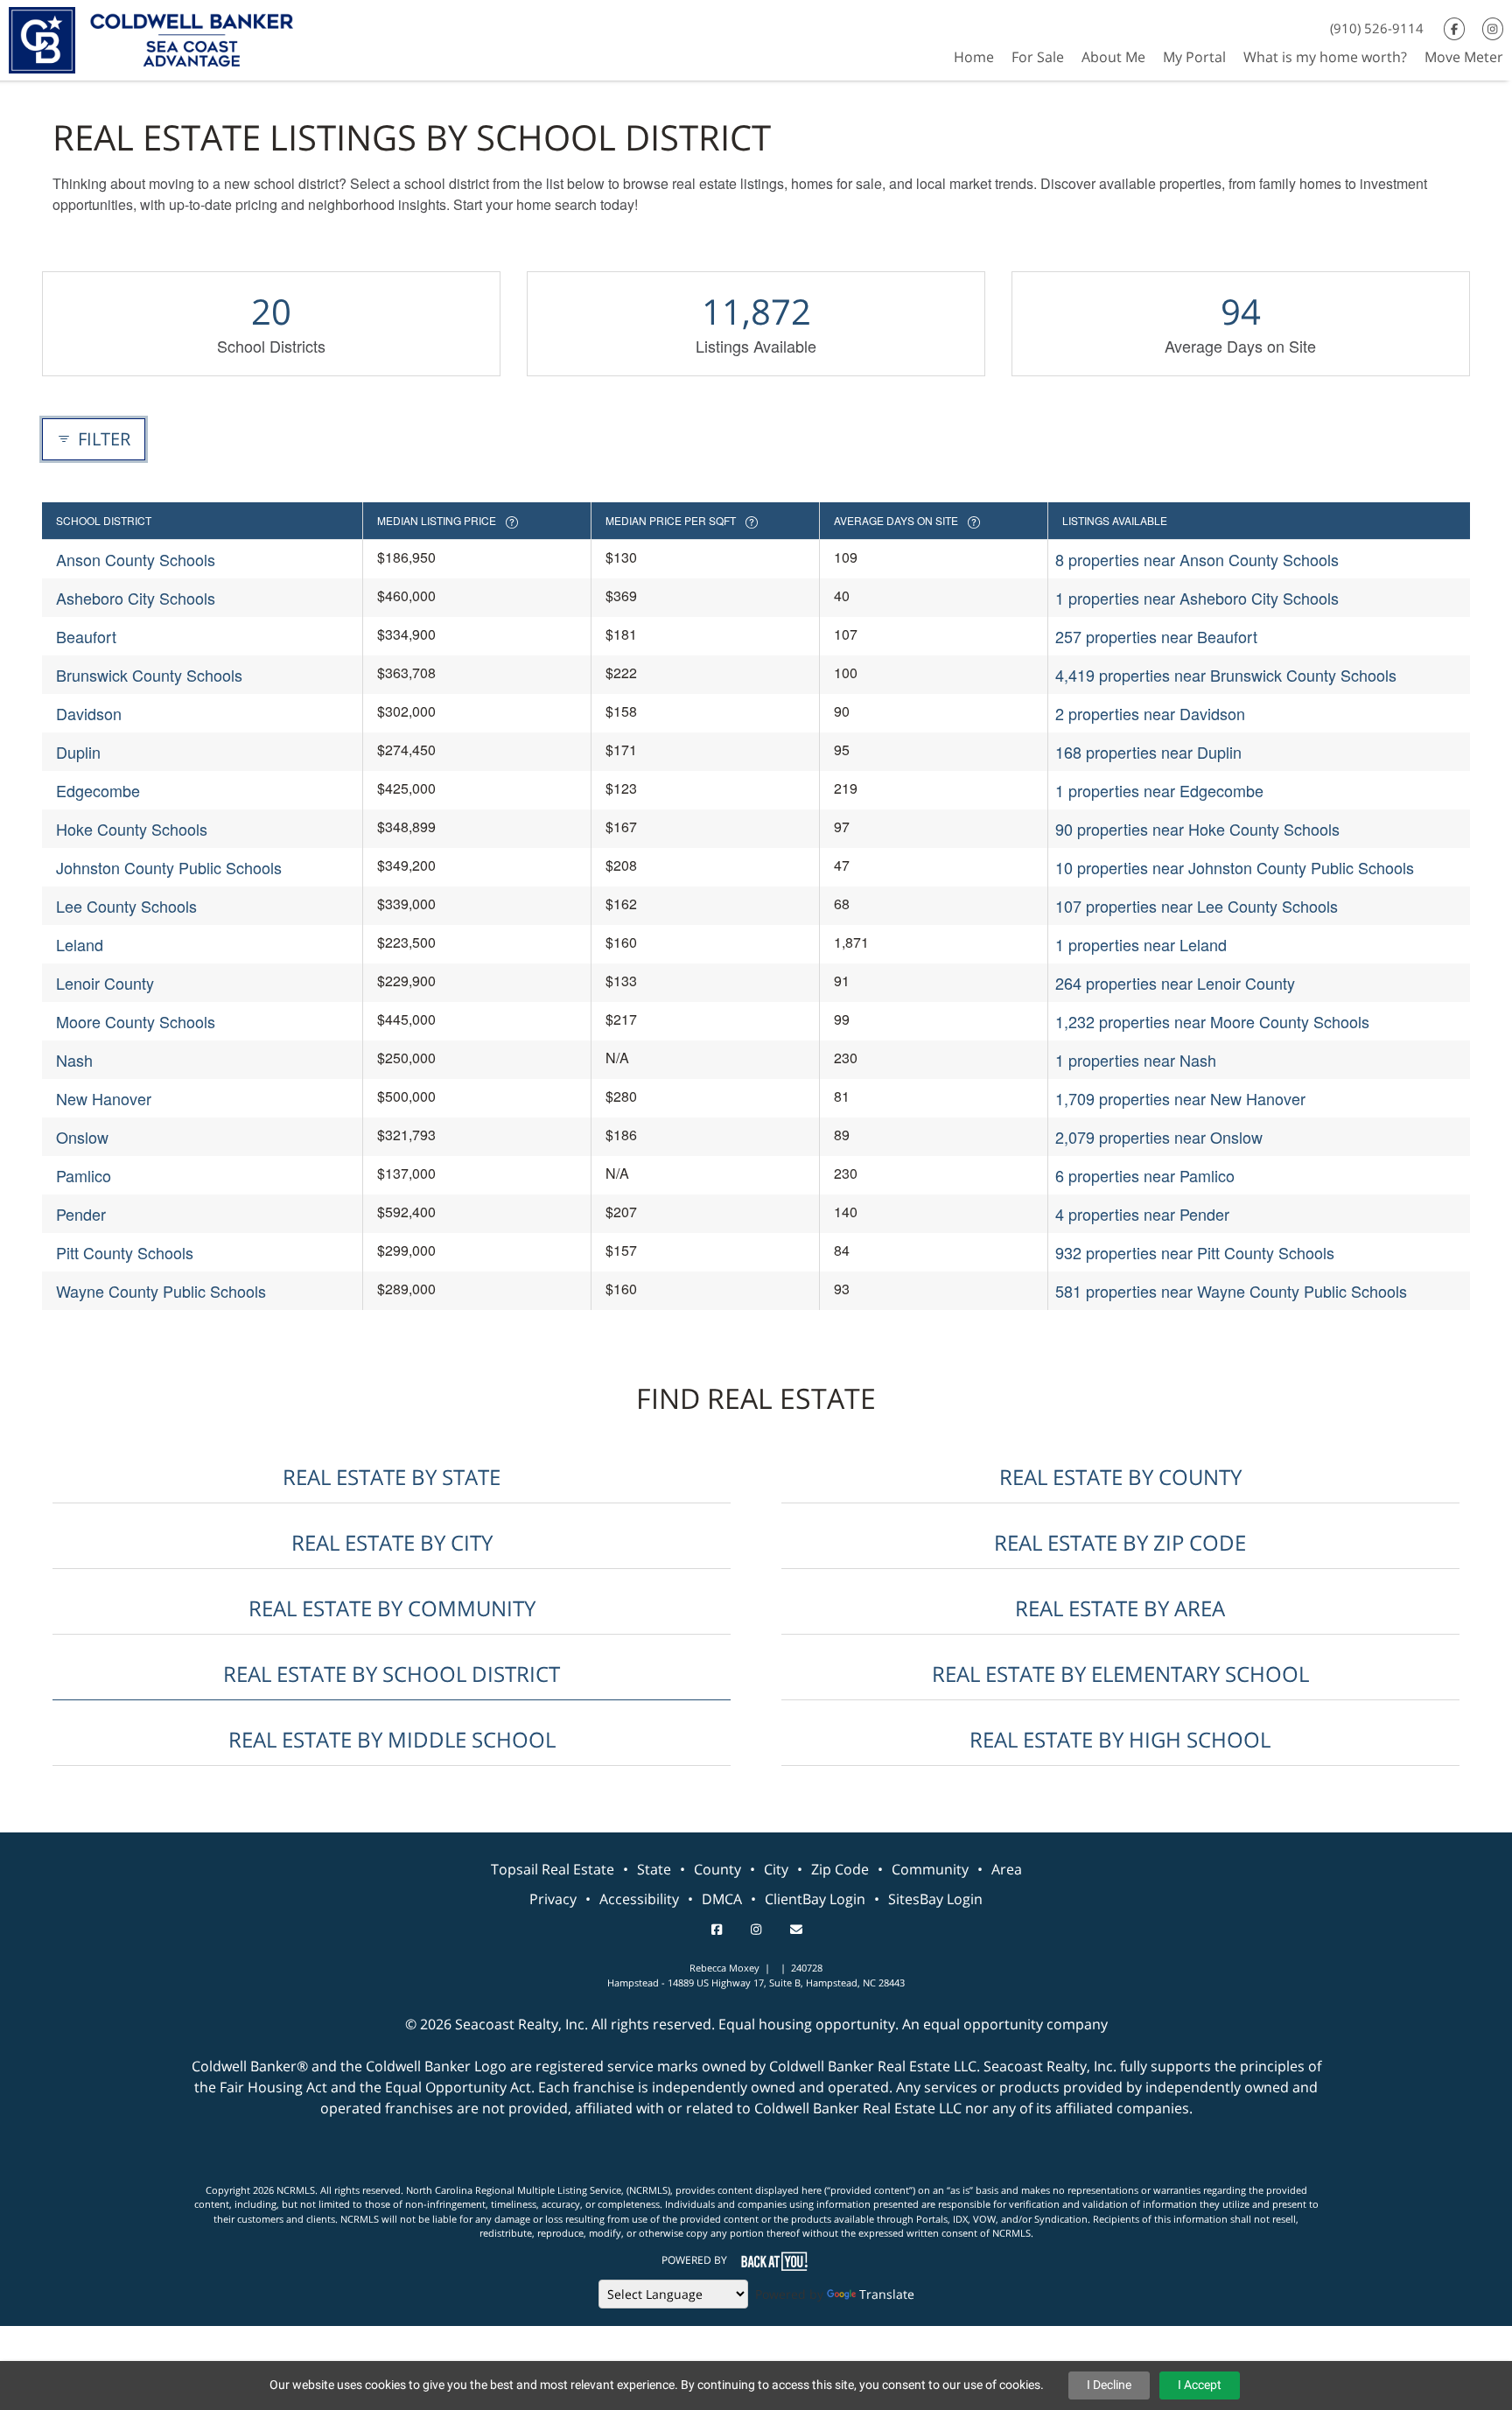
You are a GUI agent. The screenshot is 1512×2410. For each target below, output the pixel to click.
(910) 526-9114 (1377, 28)
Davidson (89, 713)
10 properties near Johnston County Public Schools (1235, 867)
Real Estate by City (392, 1542)
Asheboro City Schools (136, 598)
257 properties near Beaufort (1156, 636)
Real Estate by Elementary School (1120, 1674)
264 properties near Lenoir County (1175, 983)
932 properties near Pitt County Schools (1195, 1252)
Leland (80, 944)
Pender (81, 1214)
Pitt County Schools (125, 1252)
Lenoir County (105, 983)
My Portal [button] (1194, 57)
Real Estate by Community (392, 1608)
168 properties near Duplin (1148, 752)
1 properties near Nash (1136, 1060)
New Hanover (104, 1098)
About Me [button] (1113, 57)
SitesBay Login (935, 1899)
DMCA (722, 1899)
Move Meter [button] (1464, 57)
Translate (887, 2294)
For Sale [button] (1038, 57)
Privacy (553, 1899)
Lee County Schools (126, 906)
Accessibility (639, 1899)
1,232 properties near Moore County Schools (1212, 1021)
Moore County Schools (136, 1021)
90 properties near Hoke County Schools (1197, 829)
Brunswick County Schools (149, 675)
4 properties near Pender (1142, 1214)
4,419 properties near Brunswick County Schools (1226, 675)
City (776, 1869)
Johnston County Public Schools (169, 867)
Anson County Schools (136, 559)
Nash (74, 1060)
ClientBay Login (815, 1899)
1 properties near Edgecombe (1159, 790)
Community (930, 1869)
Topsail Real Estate (553, 1869)
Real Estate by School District (392, 1674)
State (654, 1869)
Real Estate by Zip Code (1120, 1542)
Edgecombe (98, 790)
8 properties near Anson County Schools (1197, 559)
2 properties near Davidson (1150, 713)
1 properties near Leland (1141, 944)
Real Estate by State (392, 1477)
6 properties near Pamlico (1145, 1175)
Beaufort (86, 636)
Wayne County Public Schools (161, 1291)
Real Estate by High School (1120, 1739)
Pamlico (84, 1175)
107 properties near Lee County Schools (1197, 906)
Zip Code (840, 1869)
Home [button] (974, 57)
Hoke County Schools (132, 829)
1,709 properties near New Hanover (1180, 1098)
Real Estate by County (1120, 1477)
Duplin (78, 752)
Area (1007, 1869)
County (717, 1869)
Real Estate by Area (1120, 1608)
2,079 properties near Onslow (1159, 1137)
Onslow (82, 1137)
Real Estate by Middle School (392, 1739)
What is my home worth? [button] (1325, 57)
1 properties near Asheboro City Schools (1197, 598)
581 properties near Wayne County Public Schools (1231, 1291)
